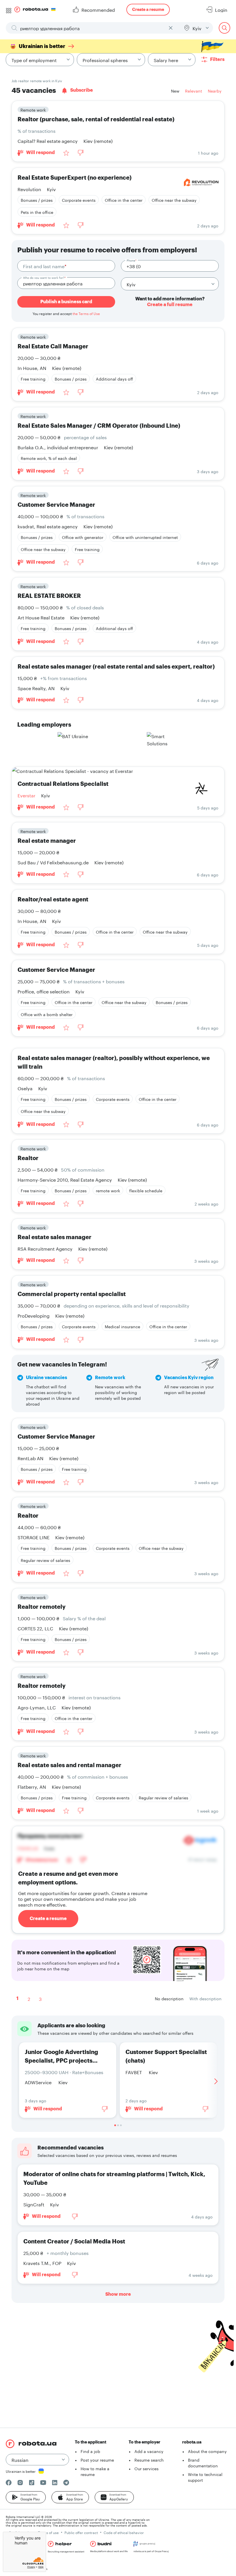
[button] (26, 2497)
